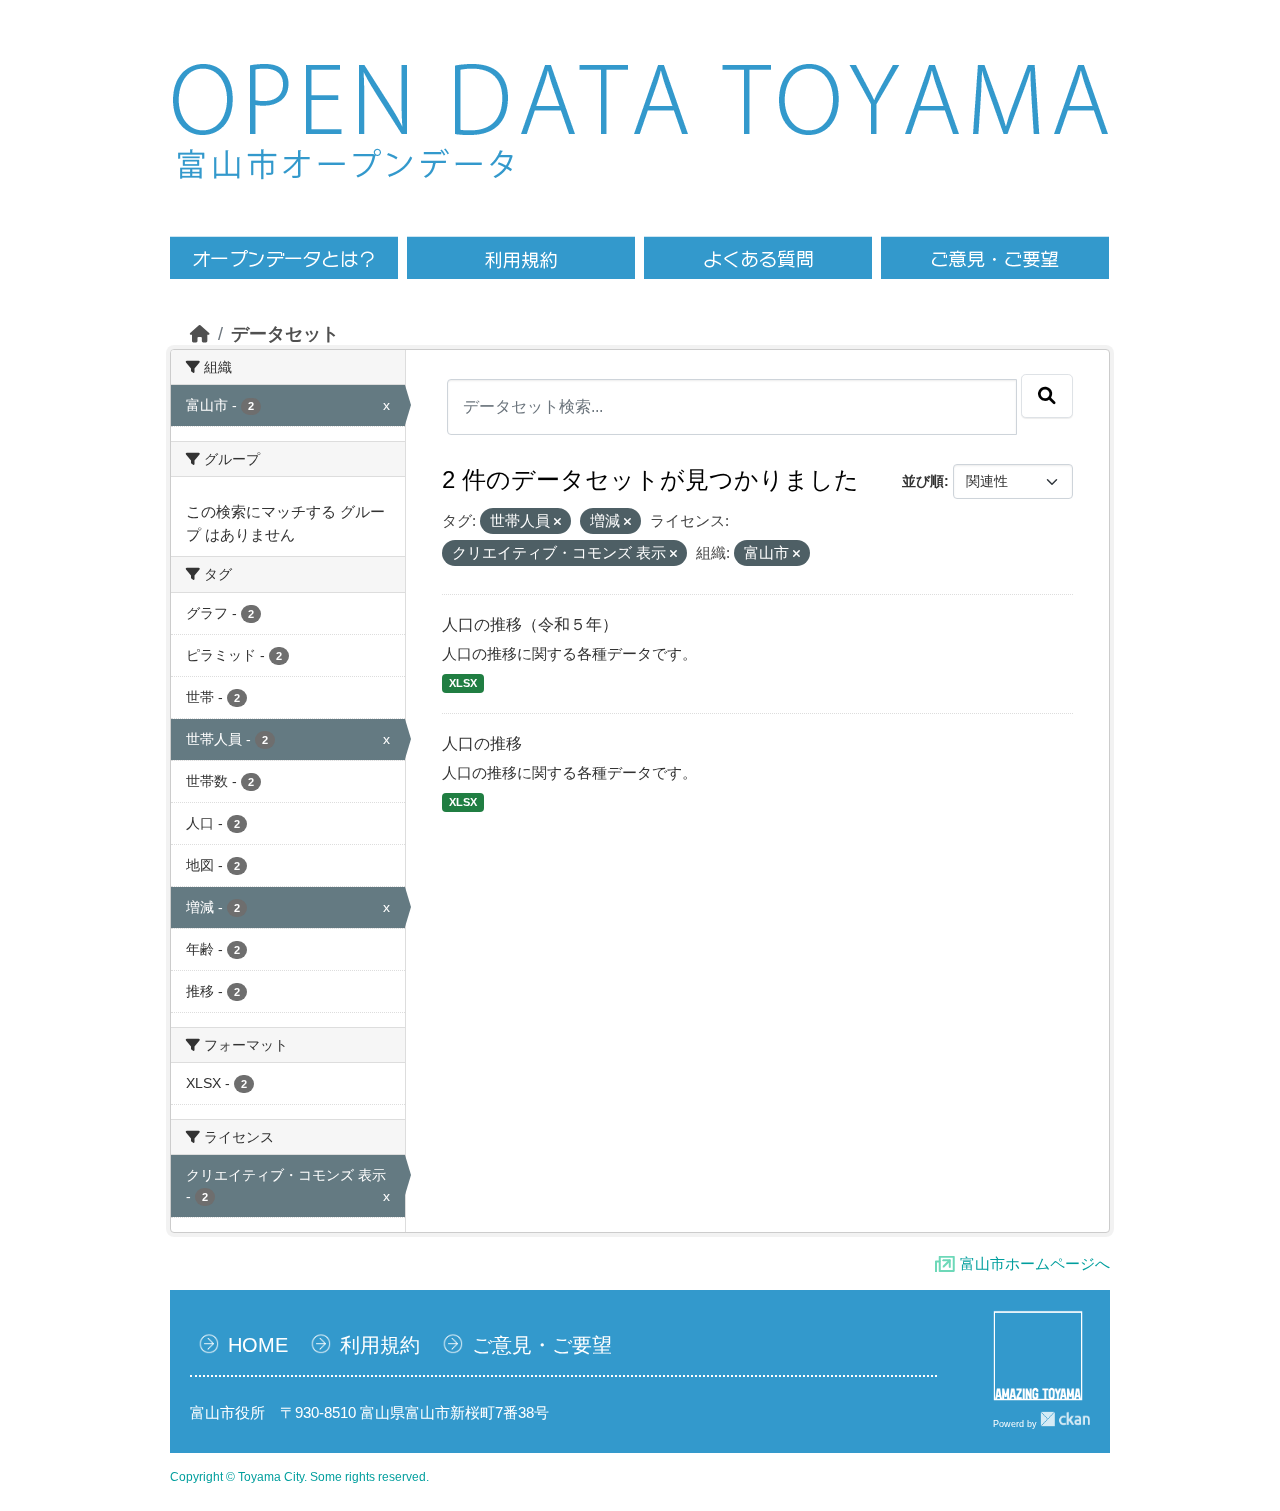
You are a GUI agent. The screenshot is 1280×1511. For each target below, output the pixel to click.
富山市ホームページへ (1035, 1263)
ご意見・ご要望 (542, 1345)
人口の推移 (482, 743)
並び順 (923, 481)
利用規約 (380, 1345)
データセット (285, 334)
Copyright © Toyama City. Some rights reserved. (299, 1477)
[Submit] (1047, 396)
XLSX (463, 683)
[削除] (557, 522)
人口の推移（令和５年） (530, 624)
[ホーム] (200, 334)
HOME (258, 1345)
